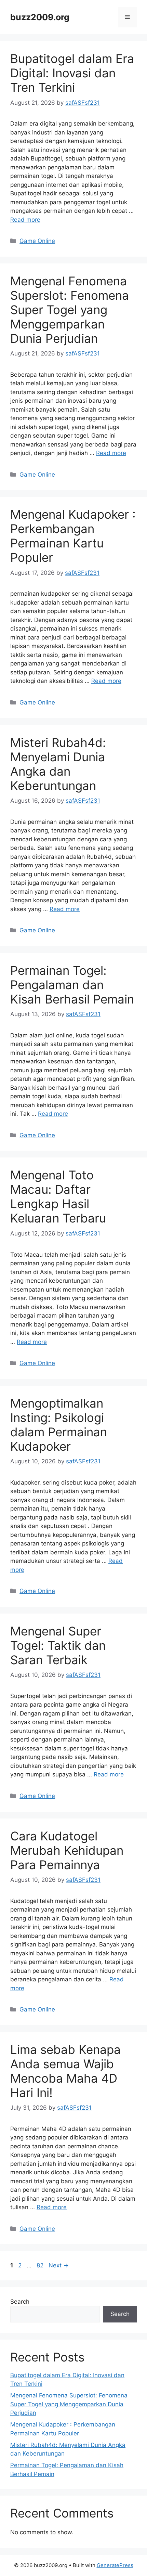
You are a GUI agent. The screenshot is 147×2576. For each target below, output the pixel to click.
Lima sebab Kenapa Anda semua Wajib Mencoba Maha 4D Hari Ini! (65, 2071)
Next (59, 2265)
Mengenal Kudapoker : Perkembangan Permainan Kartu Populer (73, 536)
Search (20, 2302)
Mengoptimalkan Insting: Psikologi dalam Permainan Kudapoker (59, 1425)
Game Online (37, 241)
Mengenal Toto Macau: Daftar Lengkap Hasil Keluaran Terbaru (58, 1196)
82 (41, 2265)
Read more (25, 220)
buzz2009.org (40, 17)
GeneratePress (115, 2565)
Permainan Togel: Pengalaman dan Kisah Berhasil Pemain (72, 985)
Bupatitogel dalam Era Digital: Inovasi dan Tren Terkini (72, 73)
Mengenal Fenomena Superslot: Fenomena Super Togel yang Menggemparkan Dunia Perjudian (70, 310)
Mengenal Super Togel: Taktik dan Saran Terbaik (58, 1645)
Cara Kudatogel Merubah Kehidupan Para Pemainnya (67, 1850)
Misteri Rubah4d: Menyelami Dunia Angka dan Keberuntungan (58, 764)
